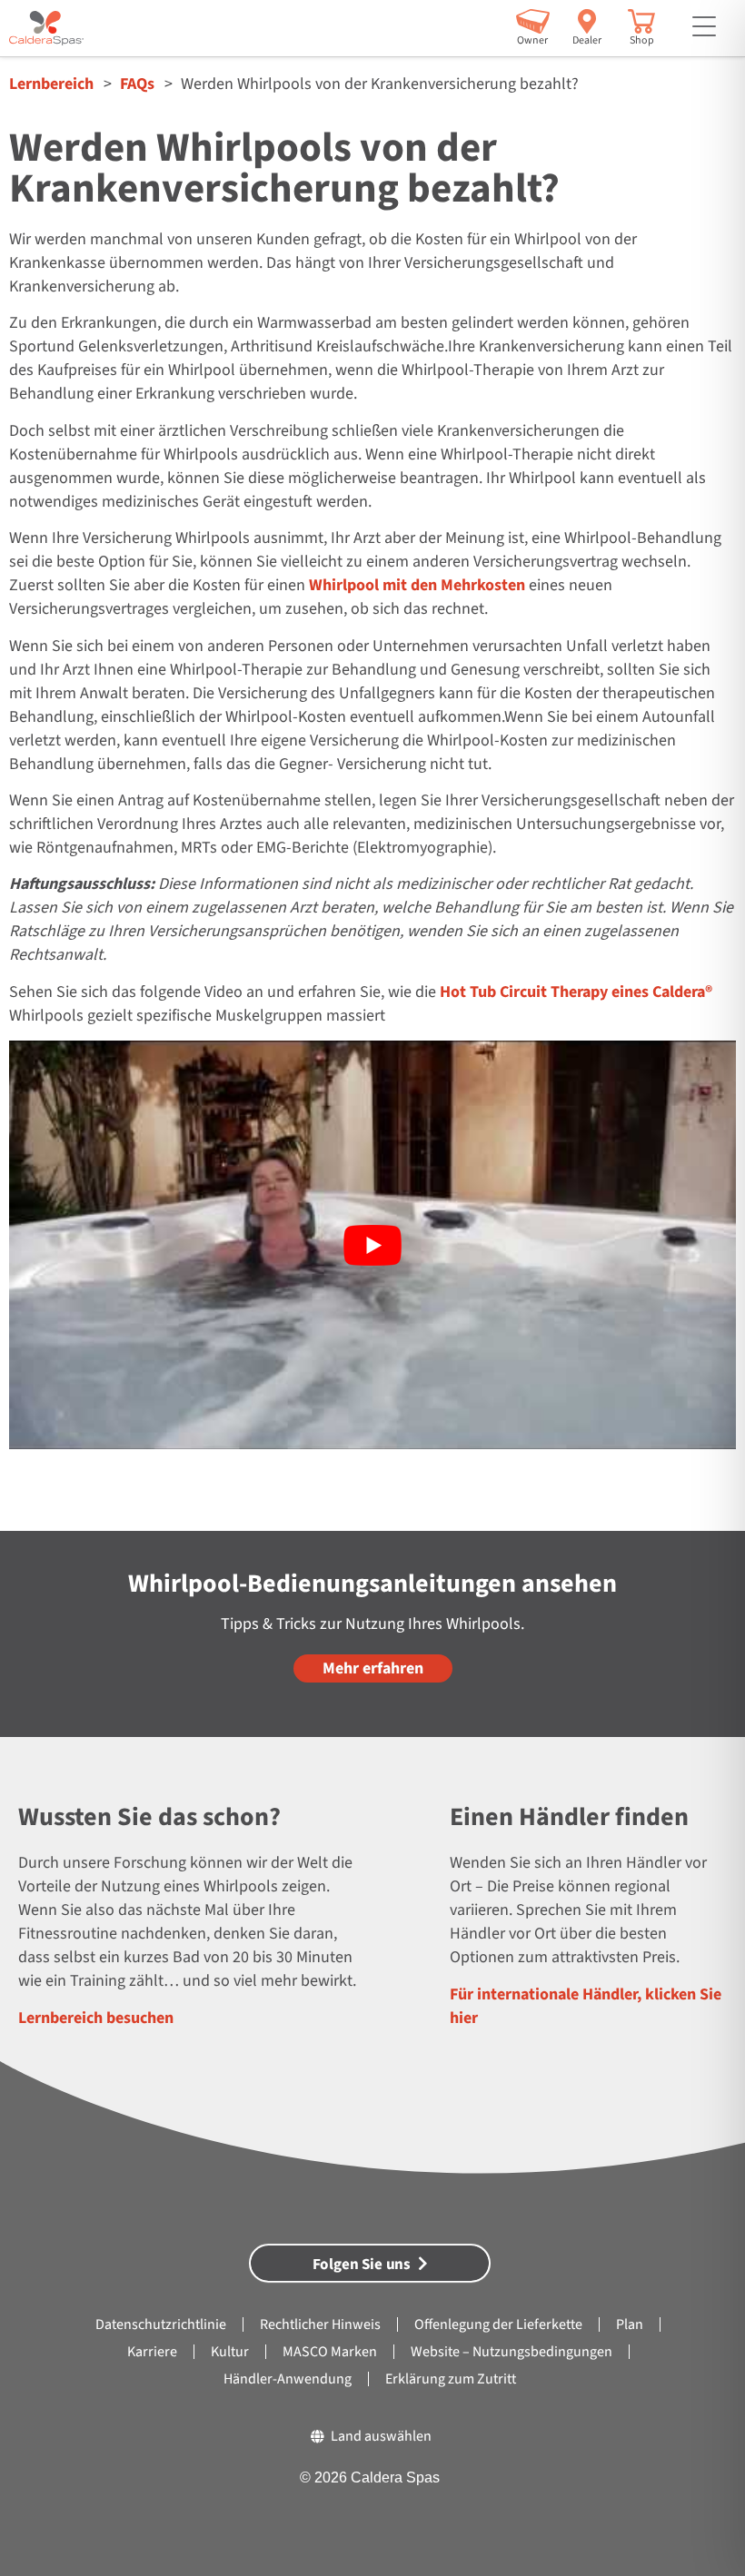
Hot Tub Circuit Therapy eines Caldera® (576, 992)
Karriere (152, 2352)
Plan (630, 2324)
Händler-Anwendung (288, 2379)
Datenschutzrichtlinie (161, 2324)
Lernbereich (51, 84)
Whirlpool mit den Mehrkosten (417, 585)
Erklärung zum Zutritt (451, 2379)
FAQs (137, 84)
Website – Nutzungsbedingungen (512, 2352)
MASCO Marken (330, 2352)
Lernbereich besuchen (96, 2018)
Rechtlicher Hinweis (320, 2324)
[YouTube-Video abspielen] (372, 1245)
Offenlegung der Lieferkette (498, 2324)
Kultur (230, 2352)
